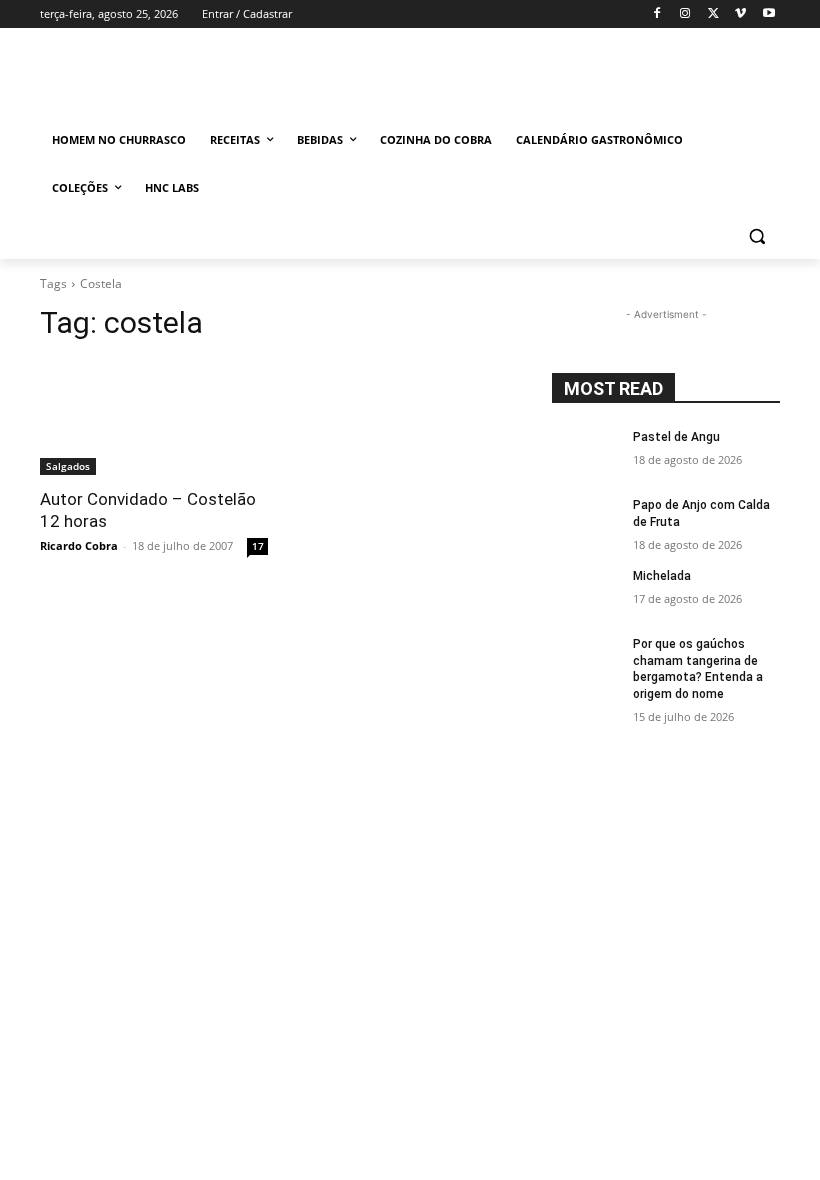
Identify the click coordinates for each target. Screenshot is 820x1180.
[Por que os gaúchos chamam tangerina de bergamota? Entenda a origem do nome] (586, 660)
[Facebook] (657, 14)
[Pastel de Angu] (586, 453)
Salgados (68, 466)
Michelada (662, 576)
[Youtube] (768, 14)
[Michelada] (586, 592)
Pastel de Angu (676, 437)
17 (258, 546)
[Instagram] (685, 14)
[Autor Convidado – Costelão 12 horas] (154, 418)
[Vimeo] (740, 14)
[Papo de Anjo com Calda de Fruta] (586, 521)
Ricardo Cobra (79, 545)
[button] (756, 236)
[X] (713, 14)
